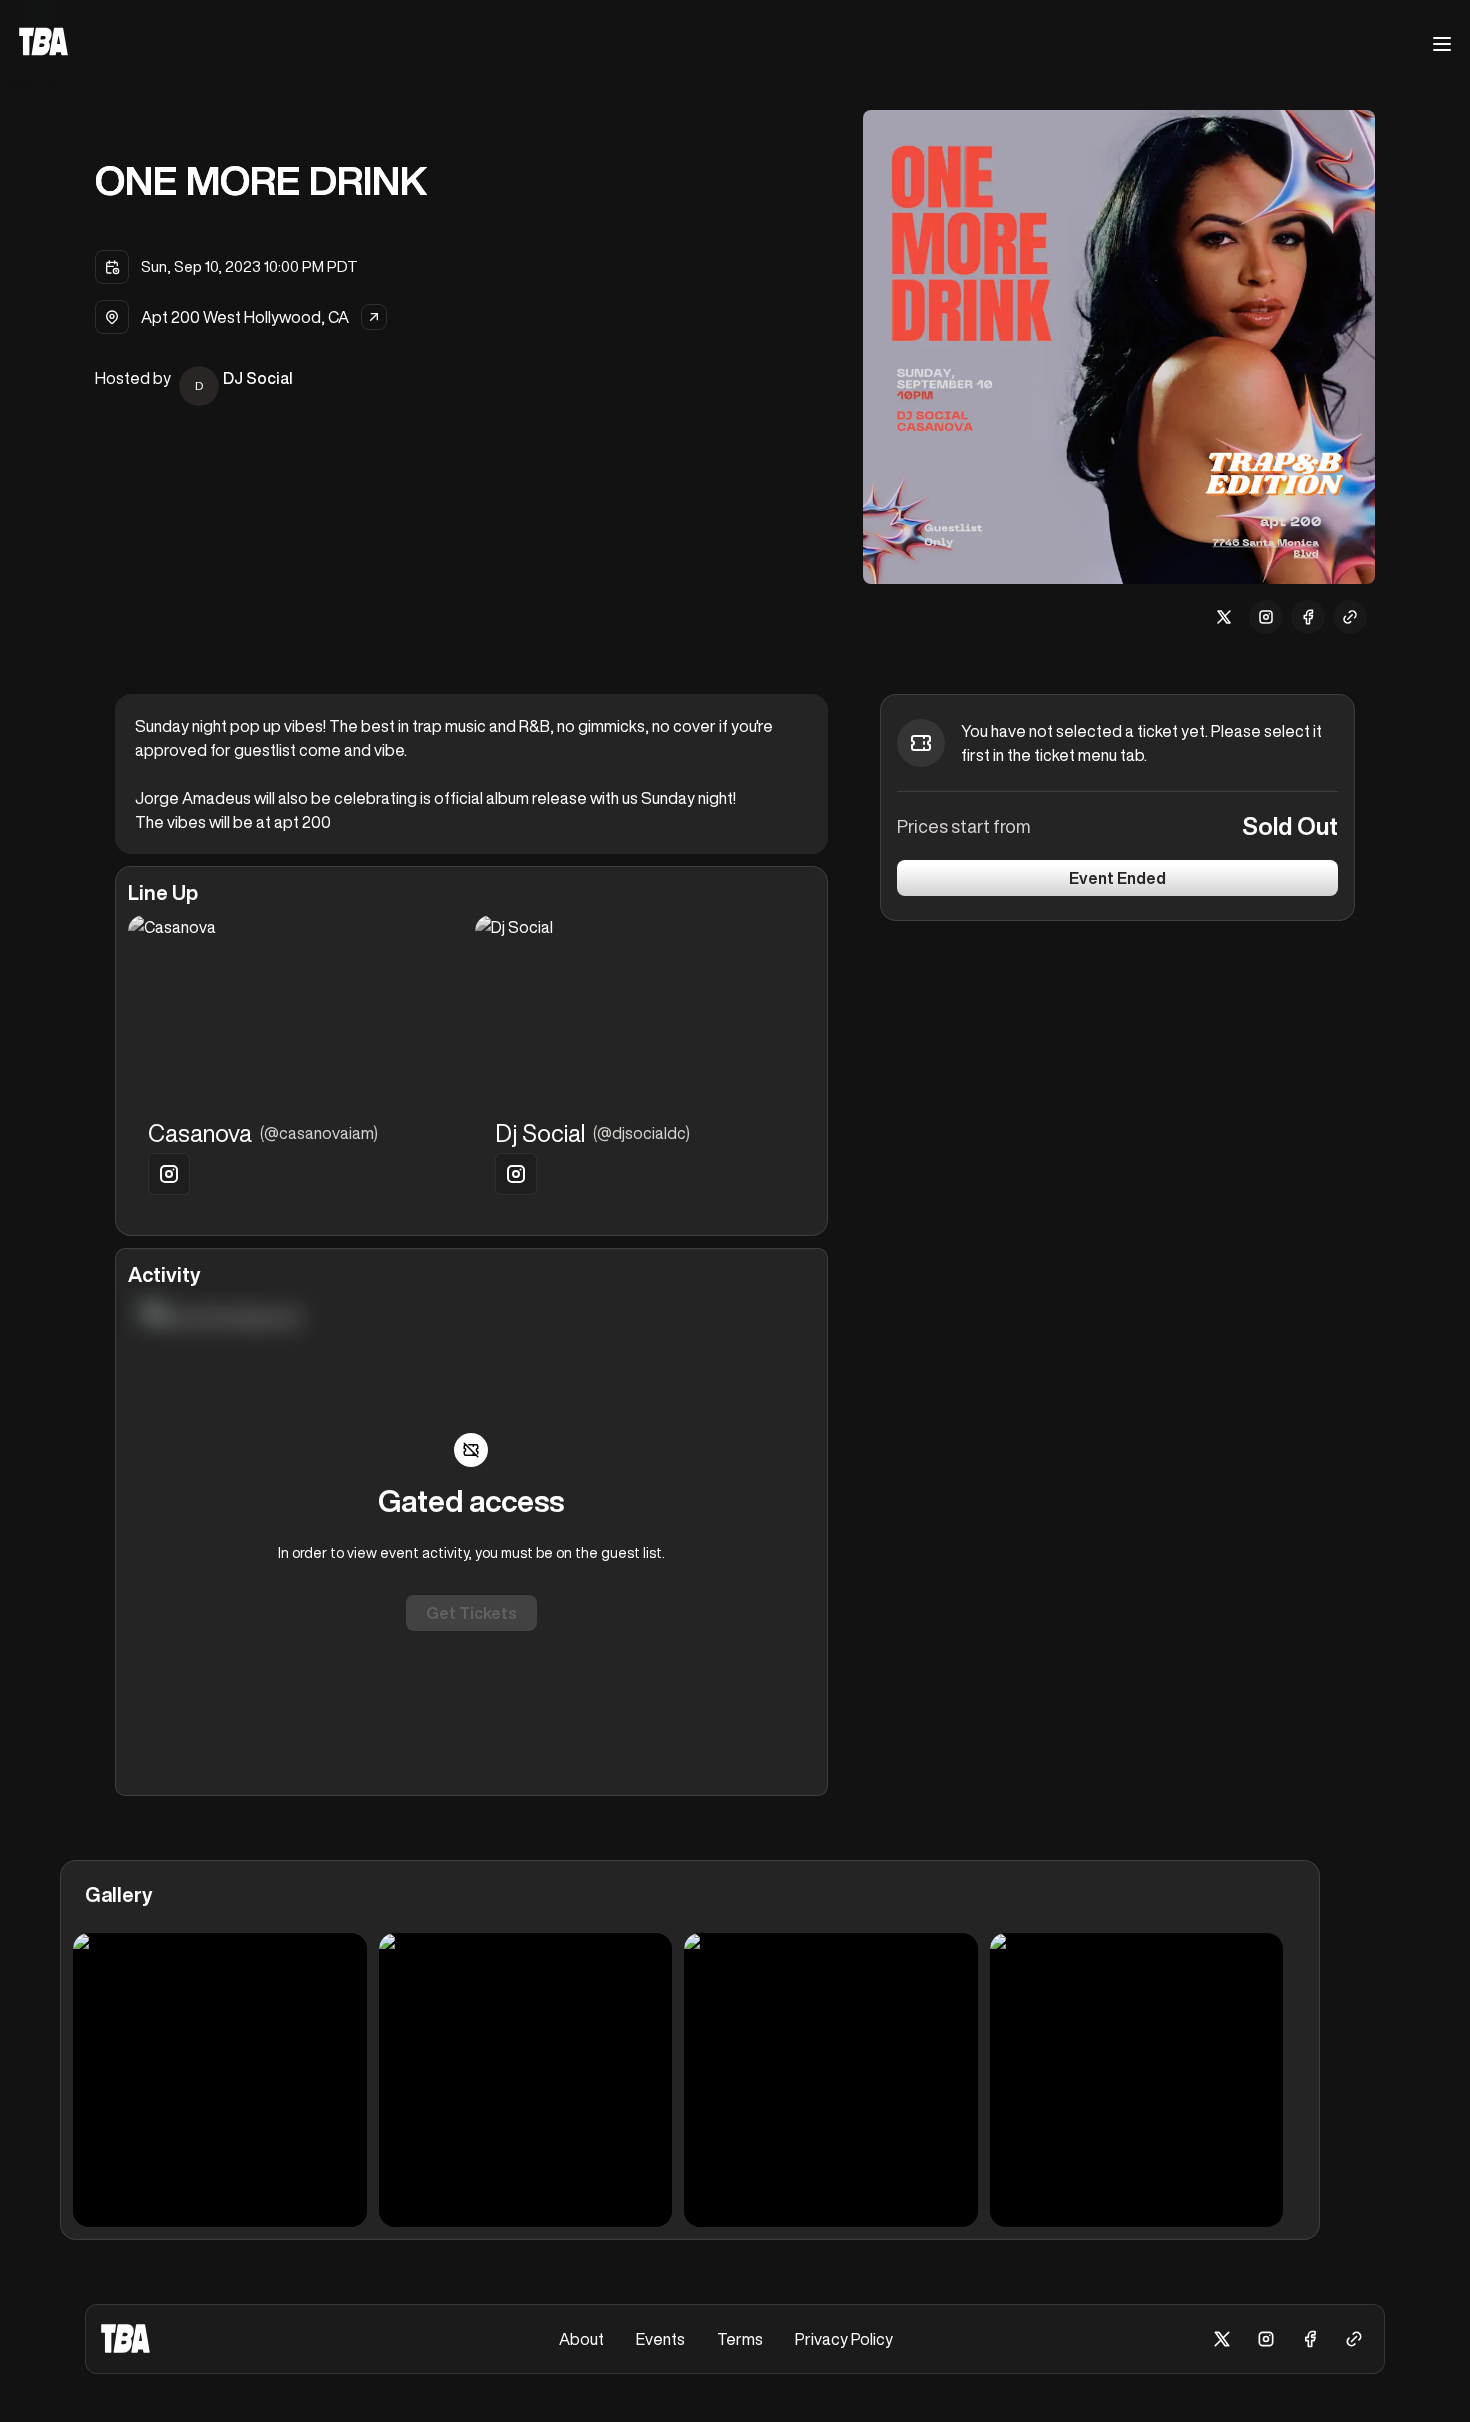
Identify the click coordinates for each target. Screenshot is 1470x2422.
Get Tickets (471, 1613)
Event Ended (1117, 878)
